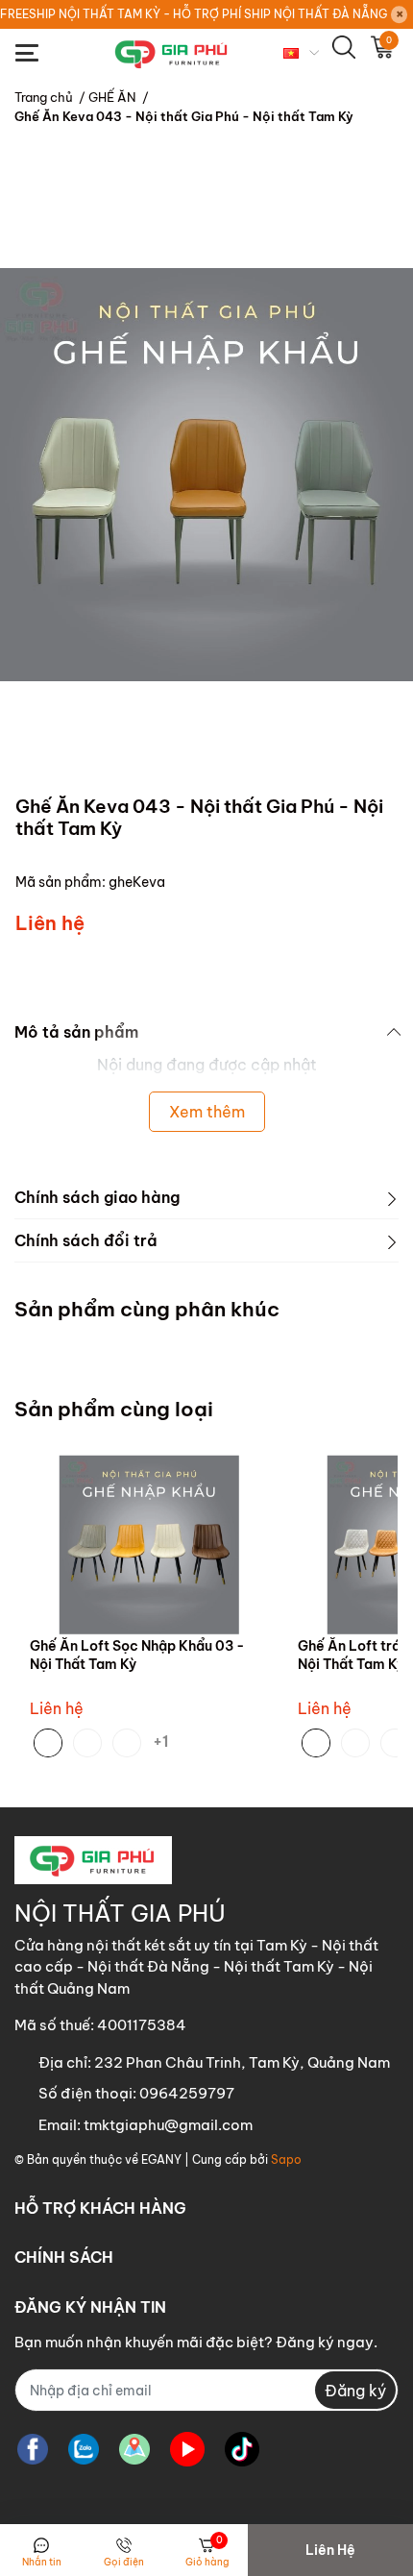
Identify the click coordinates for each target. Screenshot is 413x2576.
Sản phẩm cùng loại (114, 1409)
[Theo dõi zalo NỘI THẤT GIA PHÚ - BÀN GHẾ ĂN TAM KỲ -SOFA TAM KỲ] (84, 2449)
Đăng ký (355, 2391)
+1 (164, 1740)
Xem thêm (207, 1112)
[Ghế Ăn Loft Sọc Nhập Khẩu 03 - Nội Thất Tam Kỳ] (149, 1544)
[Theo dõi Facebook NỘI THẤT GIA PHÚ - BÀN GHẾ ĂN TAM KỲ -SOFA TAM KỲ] (33, 2449)
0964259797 (187, 2093)
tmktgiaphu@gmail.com (168, 2125)
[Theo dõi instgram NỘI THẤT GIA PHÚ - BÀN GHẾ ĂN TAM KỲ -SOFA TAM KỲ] (134, 2449)
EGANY (161, 2159)
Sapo (286, 2159)
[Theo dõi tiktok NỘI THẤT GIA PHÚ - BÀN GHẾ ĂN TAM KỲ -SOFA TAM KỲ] (242, 2449)
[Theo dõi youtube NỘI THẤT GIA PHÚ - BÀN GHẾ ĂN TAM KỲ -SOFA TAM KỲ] (187, 2449)
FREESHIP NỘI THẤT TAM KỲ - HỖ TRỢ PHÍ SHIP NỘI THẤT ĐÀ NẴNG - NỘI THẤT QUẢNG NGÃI (194, 14)
